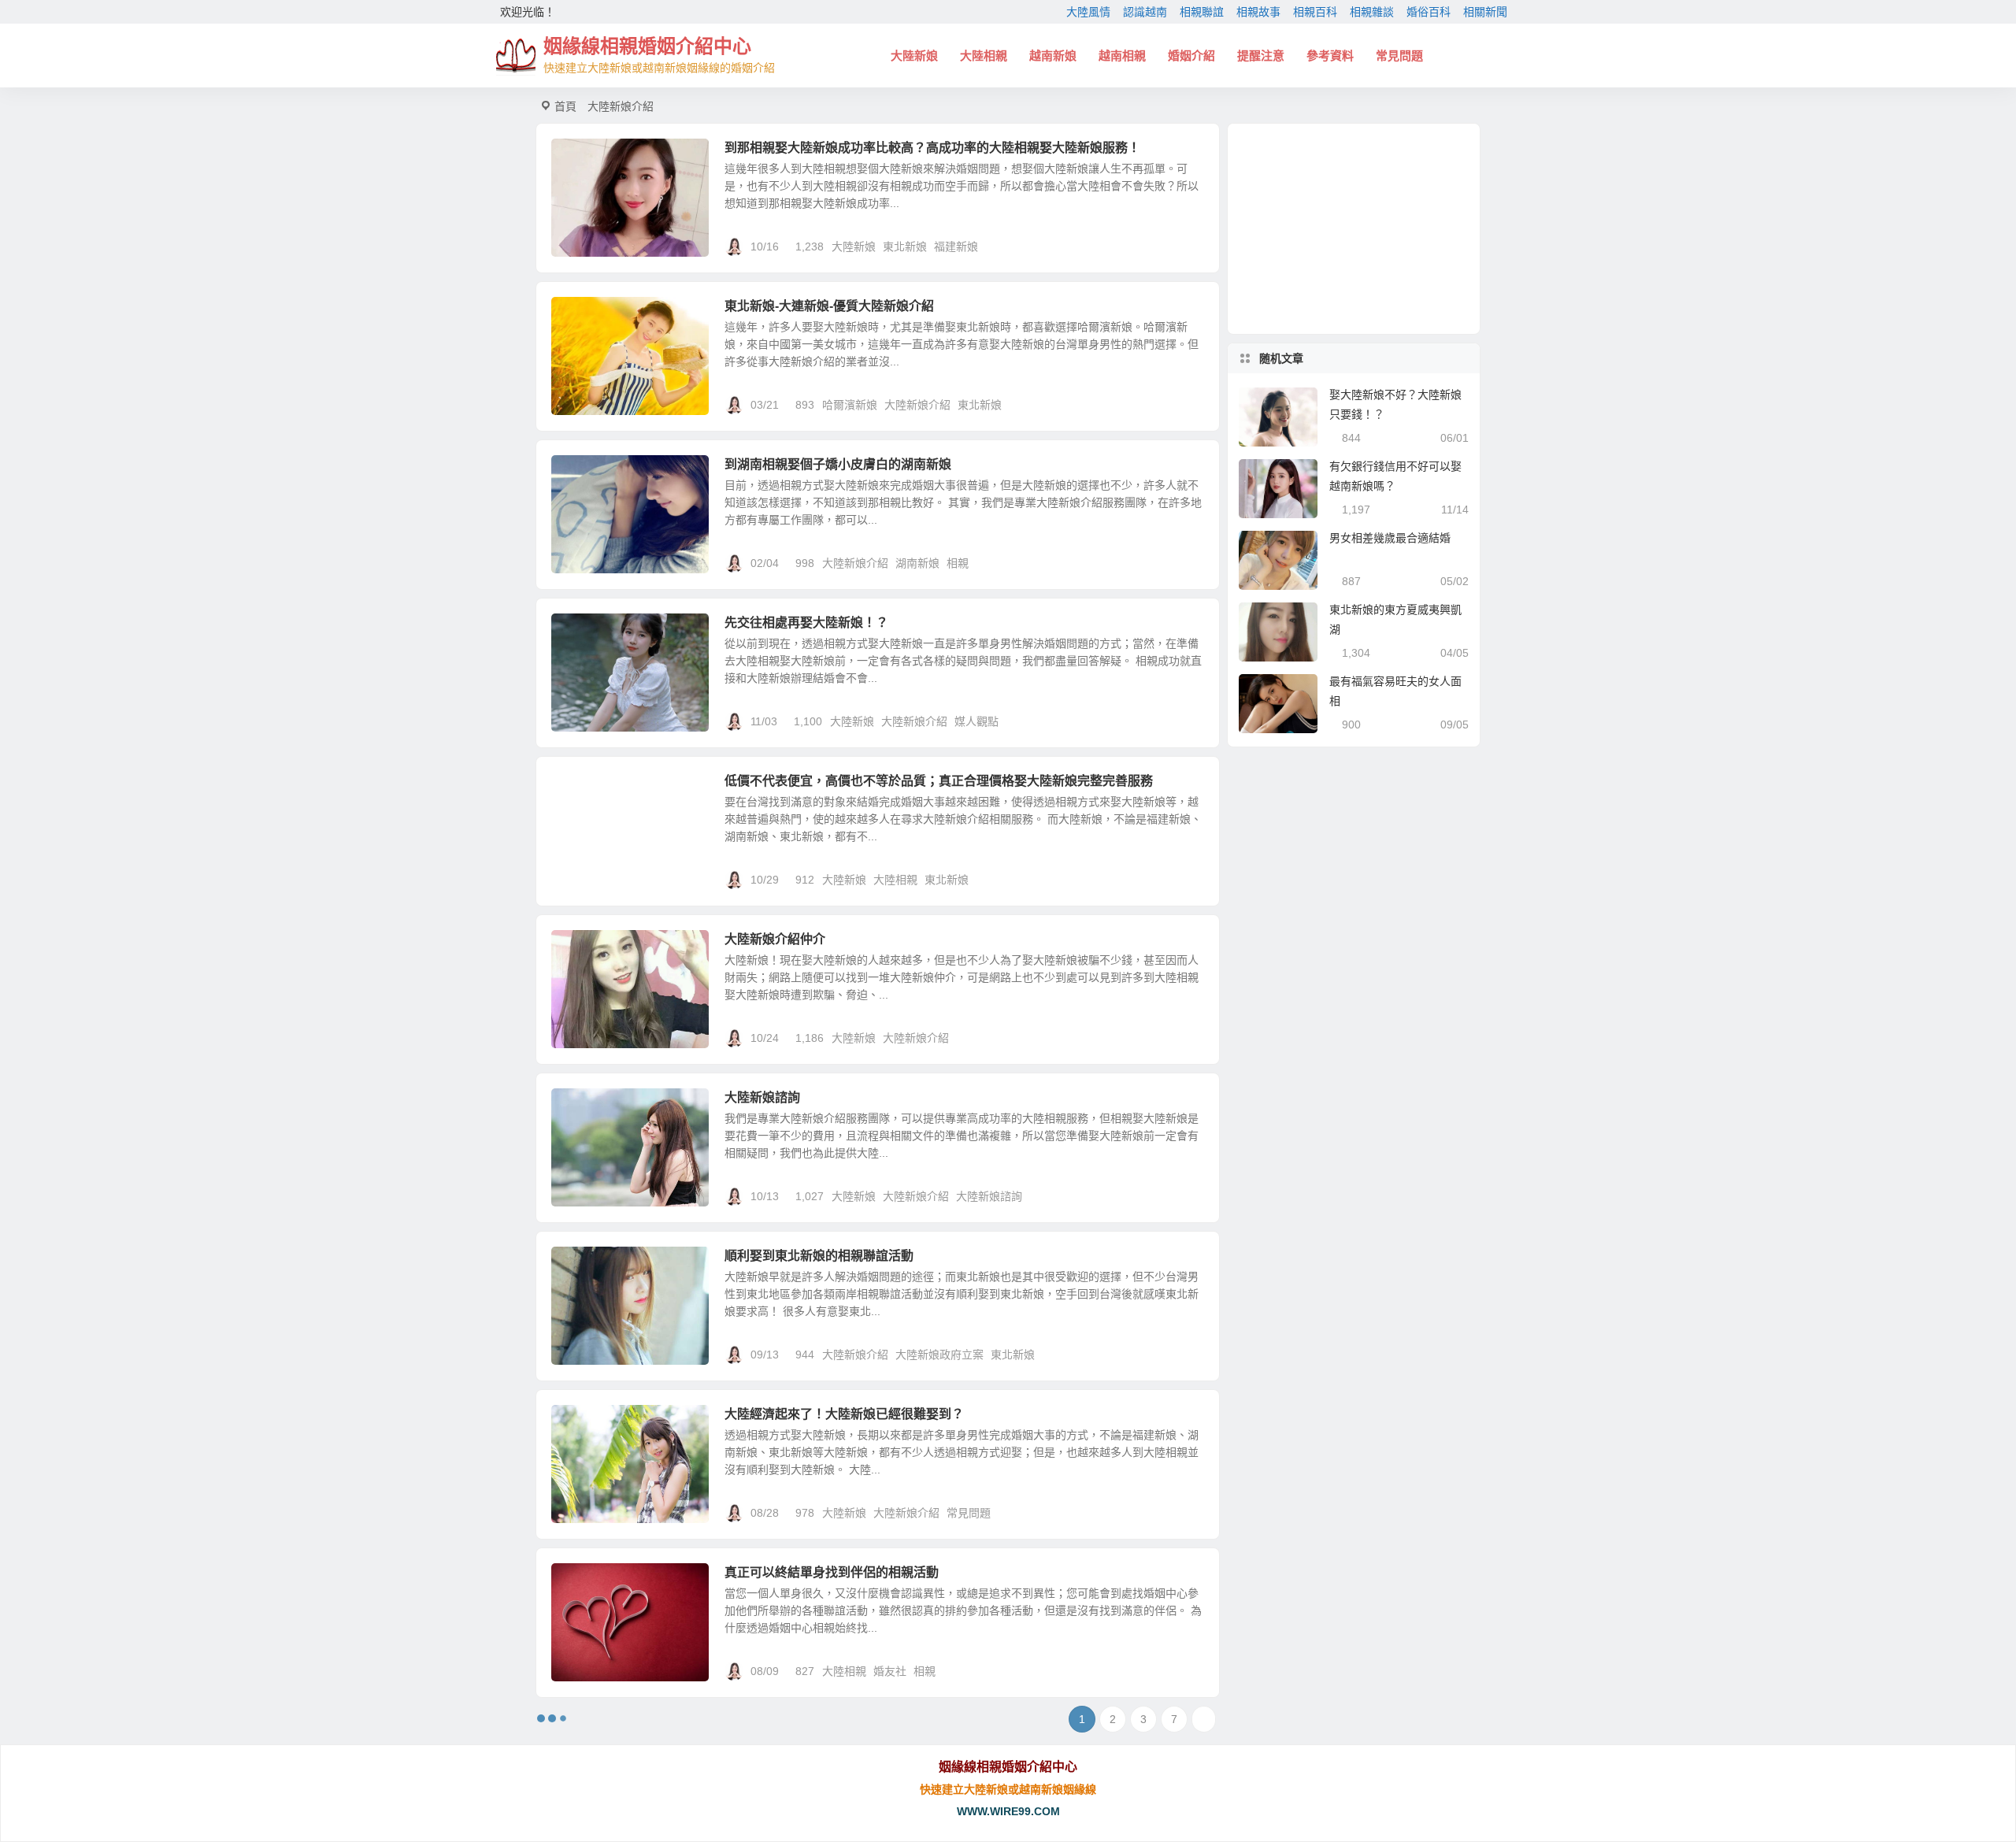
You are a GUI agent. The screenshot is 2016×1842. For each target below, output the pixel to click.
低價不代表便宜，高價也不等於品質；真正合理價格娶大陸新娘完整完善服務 (939, 781)
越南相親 (1122, 56)
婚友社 (890, 1671)
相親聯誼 (1202, 12)
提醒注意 (1261, 56)
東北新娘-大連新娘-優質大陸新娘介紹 (829, 306)
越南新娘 (1053, 56)
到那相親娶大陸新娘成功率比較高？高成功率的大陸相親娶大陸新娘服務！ (932, 148)
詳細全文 (1189, 246)
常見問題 (1399, 56)
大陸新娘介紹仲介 (775, 939)
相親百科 (1315, 12)
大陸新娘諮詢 (762, 1097)
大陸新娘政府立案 (939, 1355)
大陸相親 (984, 56)
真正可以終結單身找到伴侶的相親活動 (832, 1572)
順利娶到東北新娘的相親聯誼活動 (819, 1256)
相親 (958, 563)
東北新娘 (905, 246)
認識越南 (1145, 12)
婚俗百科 (1429, 12)
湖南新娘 (917, 563)
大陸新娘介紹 (917, 405)
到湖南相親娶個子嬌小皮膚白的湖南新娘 (838, 464)
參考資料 (1330, 56)
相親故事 (1258, 12)
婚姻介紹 (1191, 56)
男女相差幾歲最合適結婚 (1390, 538)
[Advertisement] (1354, 229)
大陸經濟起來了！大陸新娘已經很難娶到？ (844, 1414)
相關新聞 (1485, 12)
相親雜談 (1372, 12)
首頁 (565, 106)
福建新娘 (956, 246)
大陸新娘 (914, 56)
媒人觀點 (976, 721)
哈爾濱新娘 (850, 405)
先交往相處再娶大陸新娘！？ (806, 623)
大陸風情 (1088, 12)
